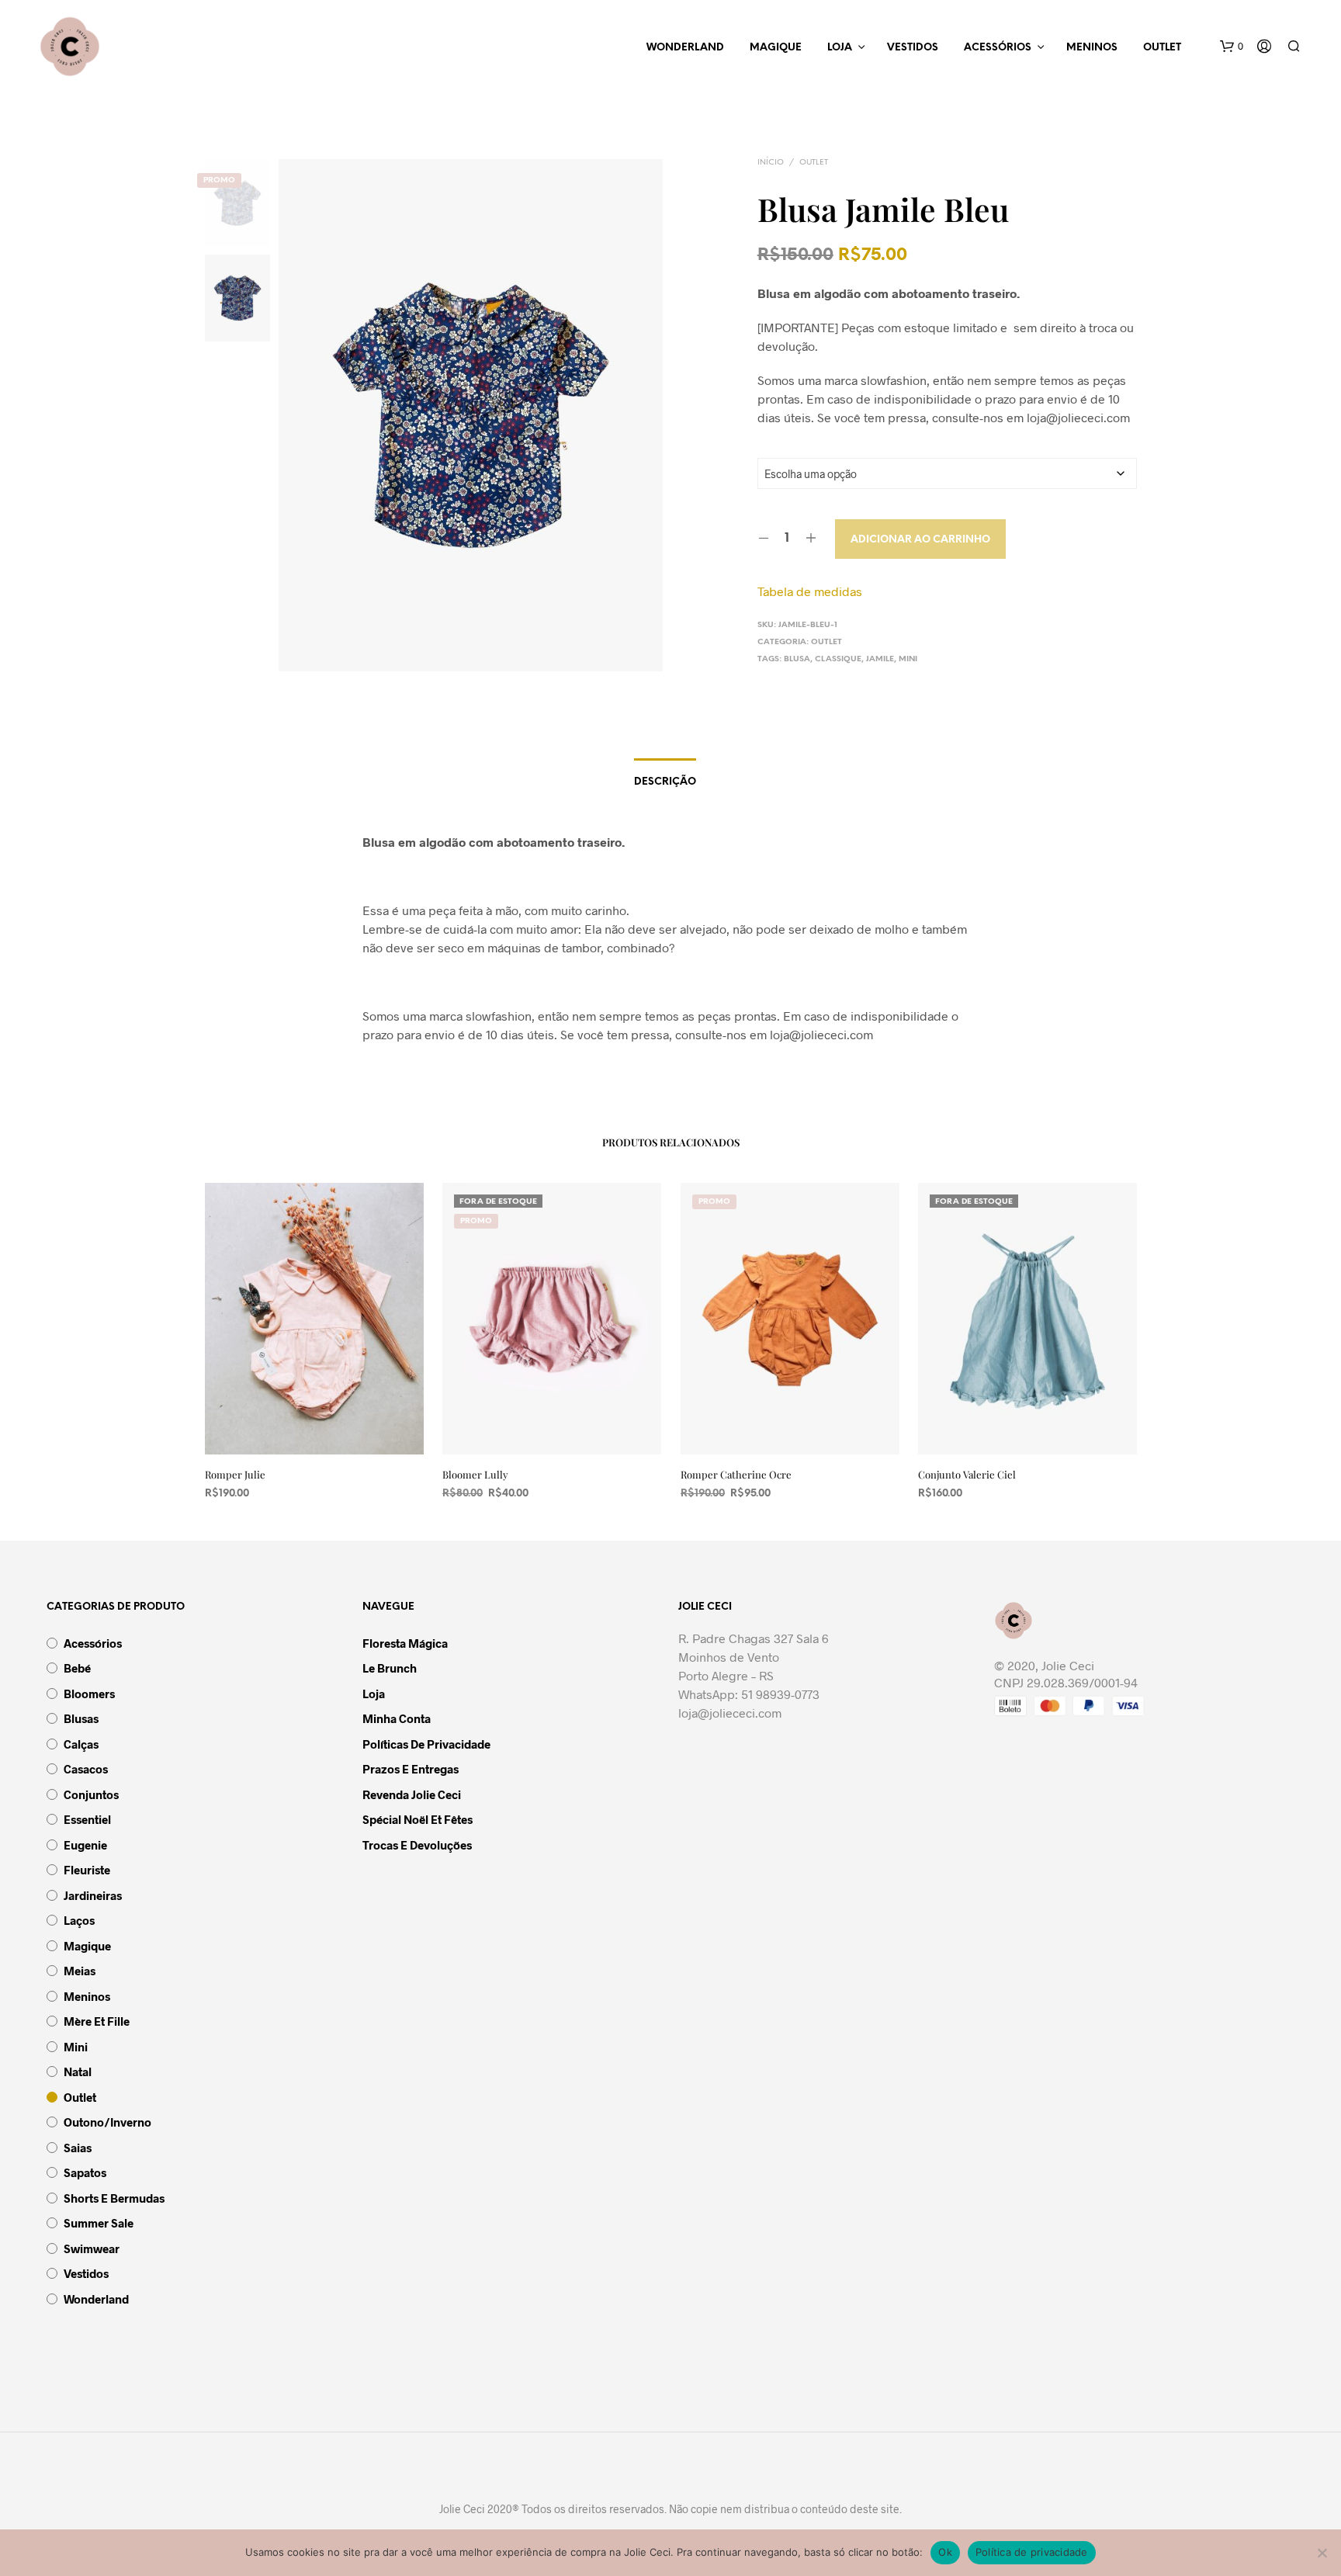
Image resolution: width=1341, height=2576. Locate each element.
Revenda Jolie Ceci (412, 1794)
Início (771, 163)
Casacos (86, 1769)
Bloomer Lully (475, 1474)
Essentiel (87, 1819)
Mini (76, 2047)
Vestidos (913, 48)
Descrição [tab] (665, 782)
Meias (80, 1971)
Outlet (1162, 48)
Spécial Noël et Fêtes (418, 1819)
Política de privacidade (1032, 2552)
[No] (1322, 2553)
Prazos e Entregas (411, 1769)
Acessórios (998, 48)
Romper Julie (235, 1474)
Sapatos (85, 2172)
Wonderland (685, 48)
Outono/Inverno (107, 2122)
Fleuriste (87, 1870)
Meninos (1092, 48)
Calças (81, 1744)
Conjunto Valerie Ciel (967, 1474)
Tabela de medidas (810, 591)
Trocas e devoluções (417, 1845)
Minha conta (397, 1718)
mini (908, 659)
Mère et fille (97, 2021)
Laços (79, 1920)
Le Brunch (390, 1668)
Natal (78, 2072)
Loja (840, 48)
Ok (945, 2552)
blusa (797, 659)
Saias (78, 2148)
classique (838, 659)
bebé (77, 1668)
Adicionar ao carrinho (920, 540)
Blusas (81, 1718)
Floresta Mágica (405, 1643)
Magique (776, 48)
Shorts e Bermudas (114, 2198)
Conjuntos (91, 1794)
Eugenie (85, 1845)
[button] (1232, 47)
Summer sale (99, 2223)
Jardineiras (93, 1895)
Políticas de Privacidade (426, 1744)
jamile (880, 659)
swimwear (92, 2248)
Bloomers (89, 1694)
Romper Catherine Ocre (736, 1474)
